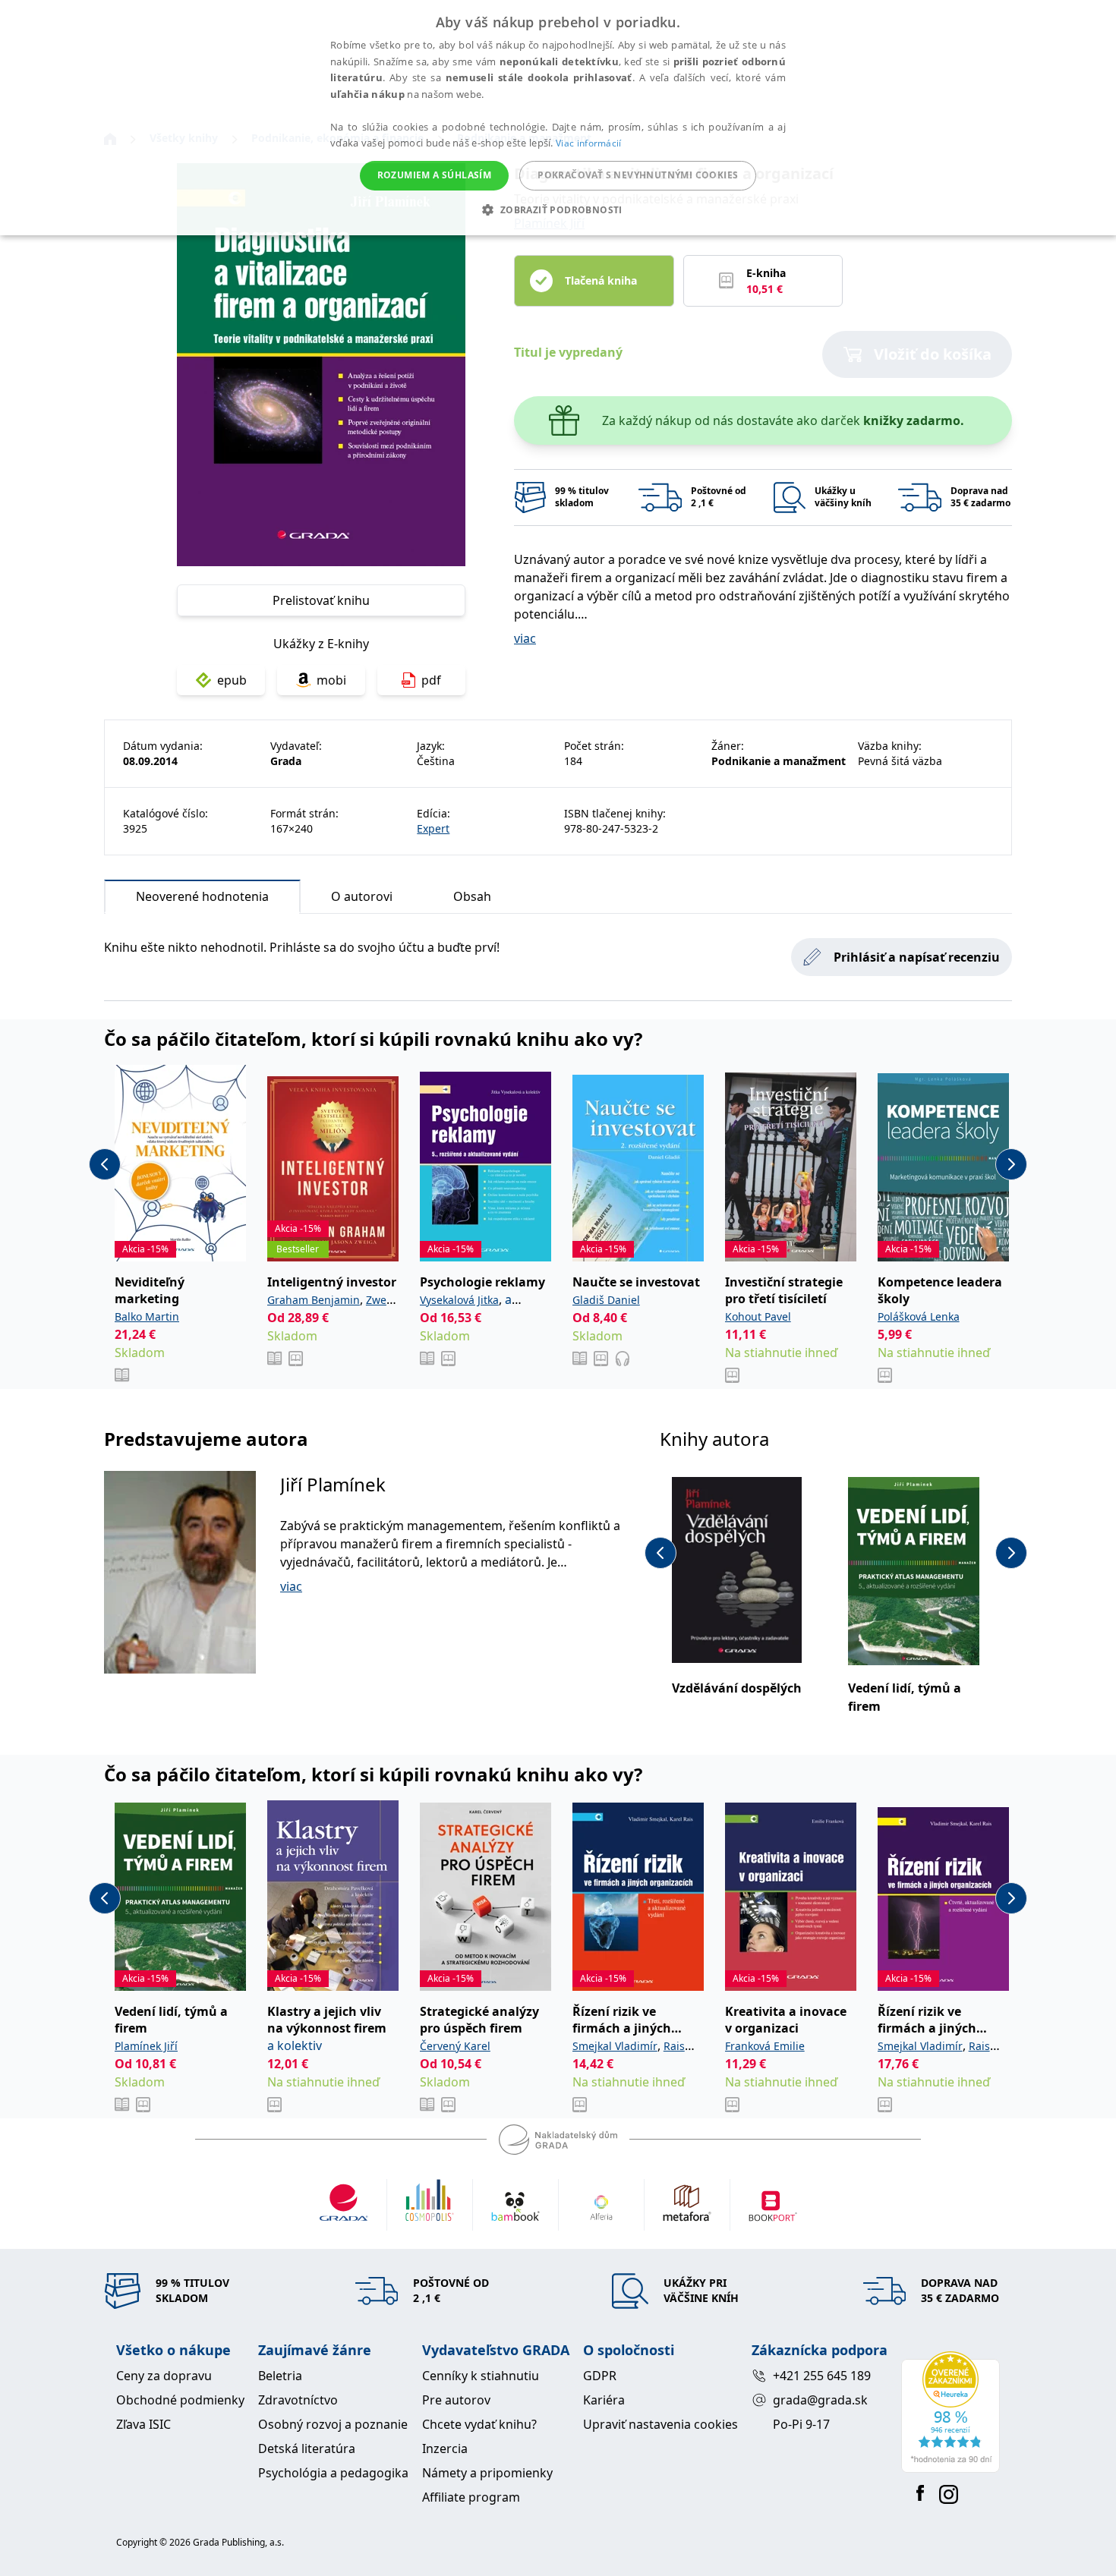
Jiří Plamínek (333, 1484)
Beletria (280, 2376)
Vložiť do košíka (933, 354)
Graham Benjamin (314, 1300)
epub (232, 680)
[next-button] (1011, 1164)
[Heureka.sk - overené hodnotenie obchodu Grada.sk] (950, 2412)
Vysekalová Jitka (459, 1300)
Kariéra (604, 2400)
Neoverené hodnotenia (202, 896)
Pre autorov (456, 2400)
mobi (331, 680)
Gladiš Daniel (606, 1300)
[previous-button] (105, 1164)
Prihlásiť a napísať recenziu (917, 957)
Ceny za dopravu (164, 2376)
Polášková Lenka (919, 1316)
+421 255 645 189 (822, 2376)
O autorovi (362, 896)
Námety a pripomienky (487, 2473)
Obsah (472, 896)
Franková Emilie (765, 2046)
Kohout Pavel (758, 1316)
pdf (431, 680)
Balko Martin (147, 1316)
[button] (558, 209)
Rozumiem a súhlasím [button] (435, 175)
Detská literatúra (307, 2448)
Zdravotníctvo (298, 2400)
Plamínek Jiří (146, 2046)
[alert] (558, 118)
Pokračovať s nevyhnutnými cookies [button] (638, 175)
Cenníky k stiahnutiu (481, 2376)
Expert (433, 828)
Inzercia (445, 2448)
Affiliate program (471, 2497)
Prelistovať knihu (321, 600)
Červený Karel (455, 2046)
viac (525, 638)
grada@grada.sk (820, 2400)
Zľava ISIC (143, 2424)
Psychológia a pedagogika (333, 2473)
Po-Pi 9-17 (801, 2424)
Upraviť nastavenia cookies (660, 2424)
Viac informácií (589, 143)
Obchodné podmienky (180, 2400)
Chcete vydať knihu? (479, 2424)
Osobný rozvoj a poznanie (333, 2424)
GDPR (600, 2376)
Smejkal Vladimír (615, 2046)
